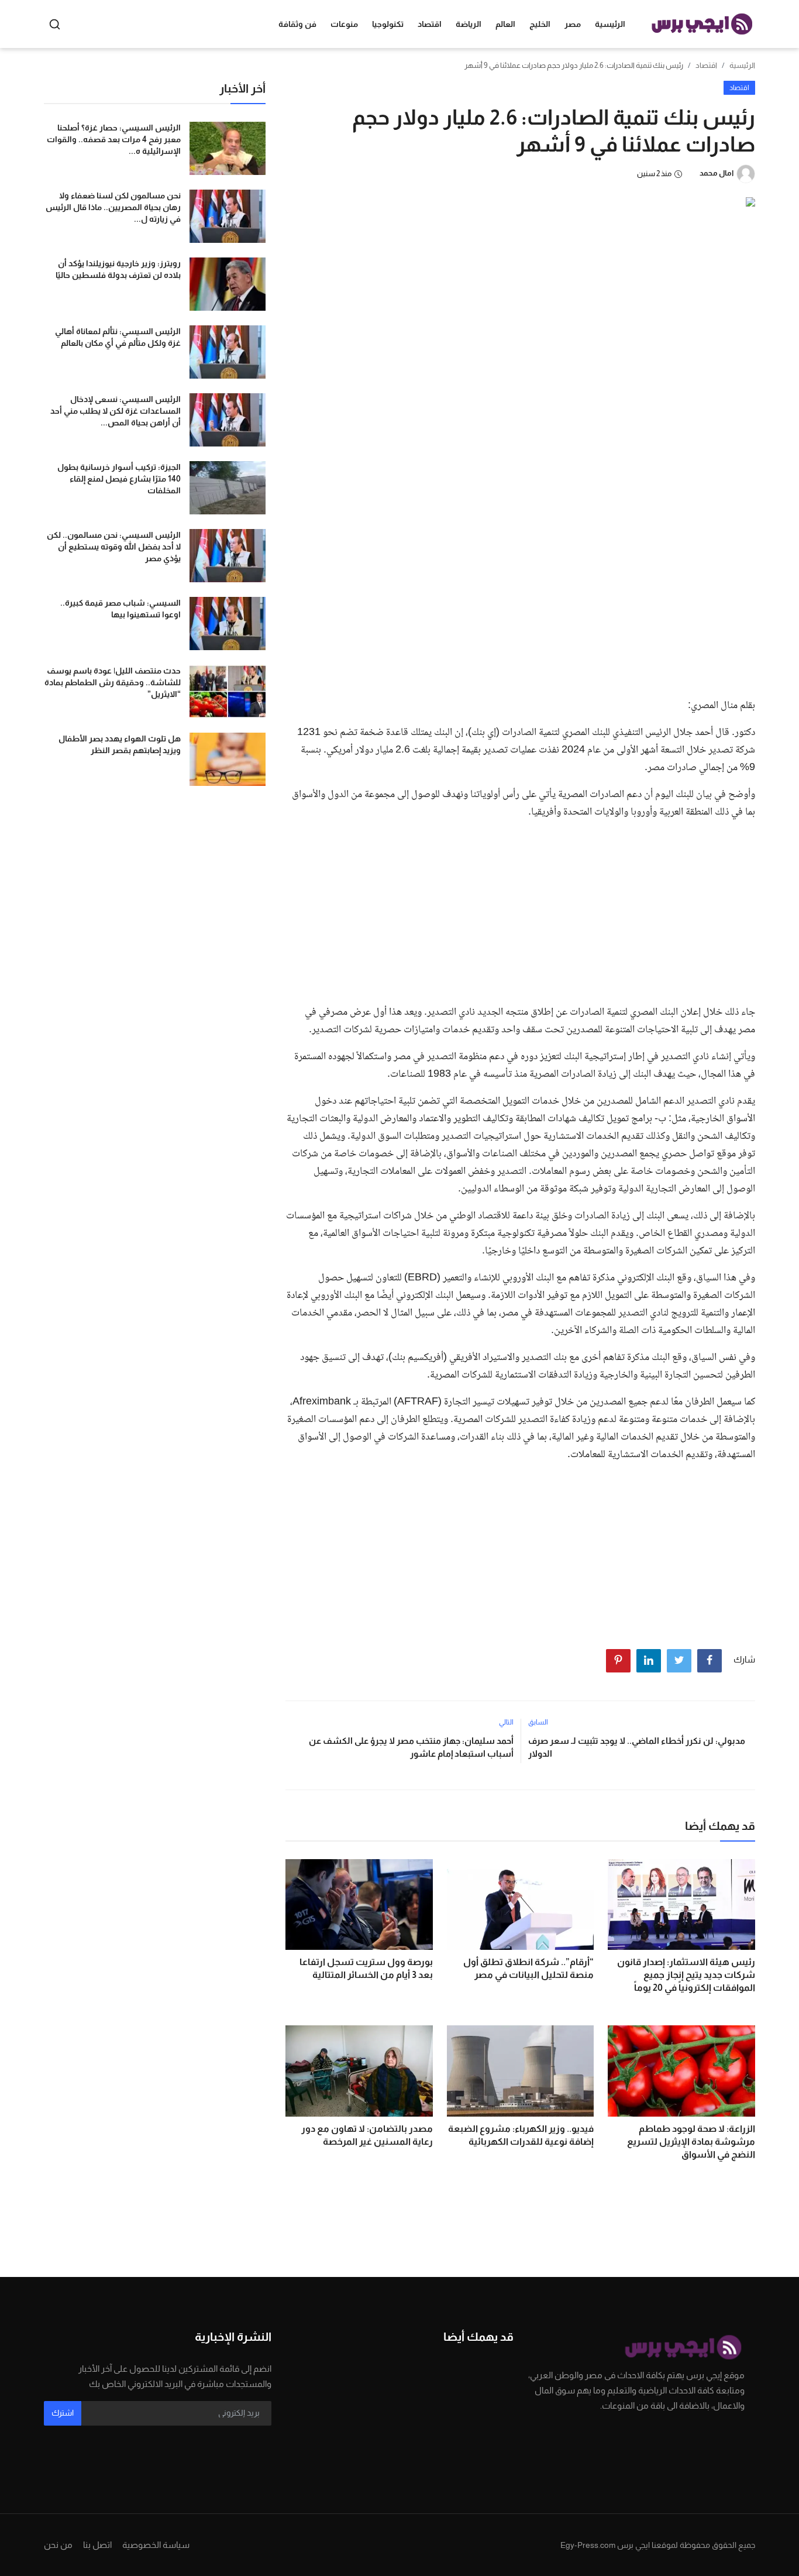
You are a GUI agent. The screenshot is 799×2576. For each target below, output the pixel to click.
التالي (506, 1722)
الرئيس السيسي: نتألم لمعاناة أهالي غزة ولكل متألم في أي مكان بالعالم (118, 337)
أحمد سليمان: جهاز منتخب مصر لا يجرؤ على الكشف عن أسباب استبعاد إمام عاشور (411, 1747)
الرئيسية (610, 24)
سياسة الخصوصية (156, 2545)
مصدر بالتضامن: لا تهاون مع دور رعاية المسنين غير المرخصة (367, 2135)
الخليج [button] (540, 24)
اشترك (63, 2413)
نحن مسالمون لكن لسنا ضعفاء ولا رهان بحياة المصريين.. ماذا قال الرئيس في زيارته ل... (113, 207)
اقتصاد (706, 65)
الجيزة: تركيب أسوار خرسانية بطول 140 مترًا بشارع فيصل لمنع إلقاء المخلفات (119, 479)
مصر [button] (573, 24)
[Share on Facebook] (710, 1661)
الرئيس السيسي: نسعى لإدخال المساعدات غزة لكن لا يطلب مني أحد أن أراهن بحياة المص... (116, 411)
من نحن (58, 2545)
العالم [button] (505, 24)
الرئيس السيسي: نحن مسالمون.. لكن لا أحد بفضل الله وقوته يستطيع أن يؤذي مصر (114, 547)
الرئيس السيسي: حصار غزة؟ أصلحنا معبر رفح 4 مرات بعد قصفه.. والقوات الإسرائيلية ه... (114, 139)
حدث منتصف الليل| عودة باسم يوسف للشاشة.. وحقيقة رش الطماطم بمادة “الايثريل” (113, 682)
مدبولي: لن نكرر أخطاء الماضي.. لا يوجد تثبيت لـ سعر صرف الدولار (637, 1747)
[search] (55, 24)
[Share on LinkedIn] (649, 1661)
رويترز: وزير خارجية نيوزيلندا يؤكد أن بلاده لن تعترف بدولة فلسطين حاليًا (118, 269)
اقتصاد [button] (430, 24)
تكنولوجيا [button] (388, 24)
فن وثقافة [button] (297, 24)
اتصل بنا (97, 2545)
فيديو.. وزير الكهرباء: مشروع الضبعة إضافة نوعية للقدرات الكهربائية (521, 2135)
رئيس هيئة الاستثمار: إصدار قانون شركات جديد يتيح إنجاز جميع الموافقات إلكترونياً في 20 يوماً (686, 1975)
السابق (538, 1722)
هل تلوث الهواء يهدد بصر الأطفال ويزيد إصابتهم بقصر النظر (120, 744)
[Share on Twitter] (679, 1661)
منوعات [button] (344, 24)
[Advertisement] (520, 601)
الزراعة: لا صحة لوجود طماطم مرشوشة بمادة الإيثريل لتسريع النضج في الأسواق (691, 2141)
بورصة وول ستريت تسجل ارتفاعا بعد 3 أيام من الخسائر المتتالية (366, 1968)
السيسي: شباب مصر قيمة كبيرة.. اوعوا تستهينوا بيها (120, 609)
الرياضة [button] (469, 24)
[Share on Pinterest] (618, 1661)
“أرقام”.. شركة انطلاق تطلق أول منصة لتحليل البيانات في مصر (528, 1968)
